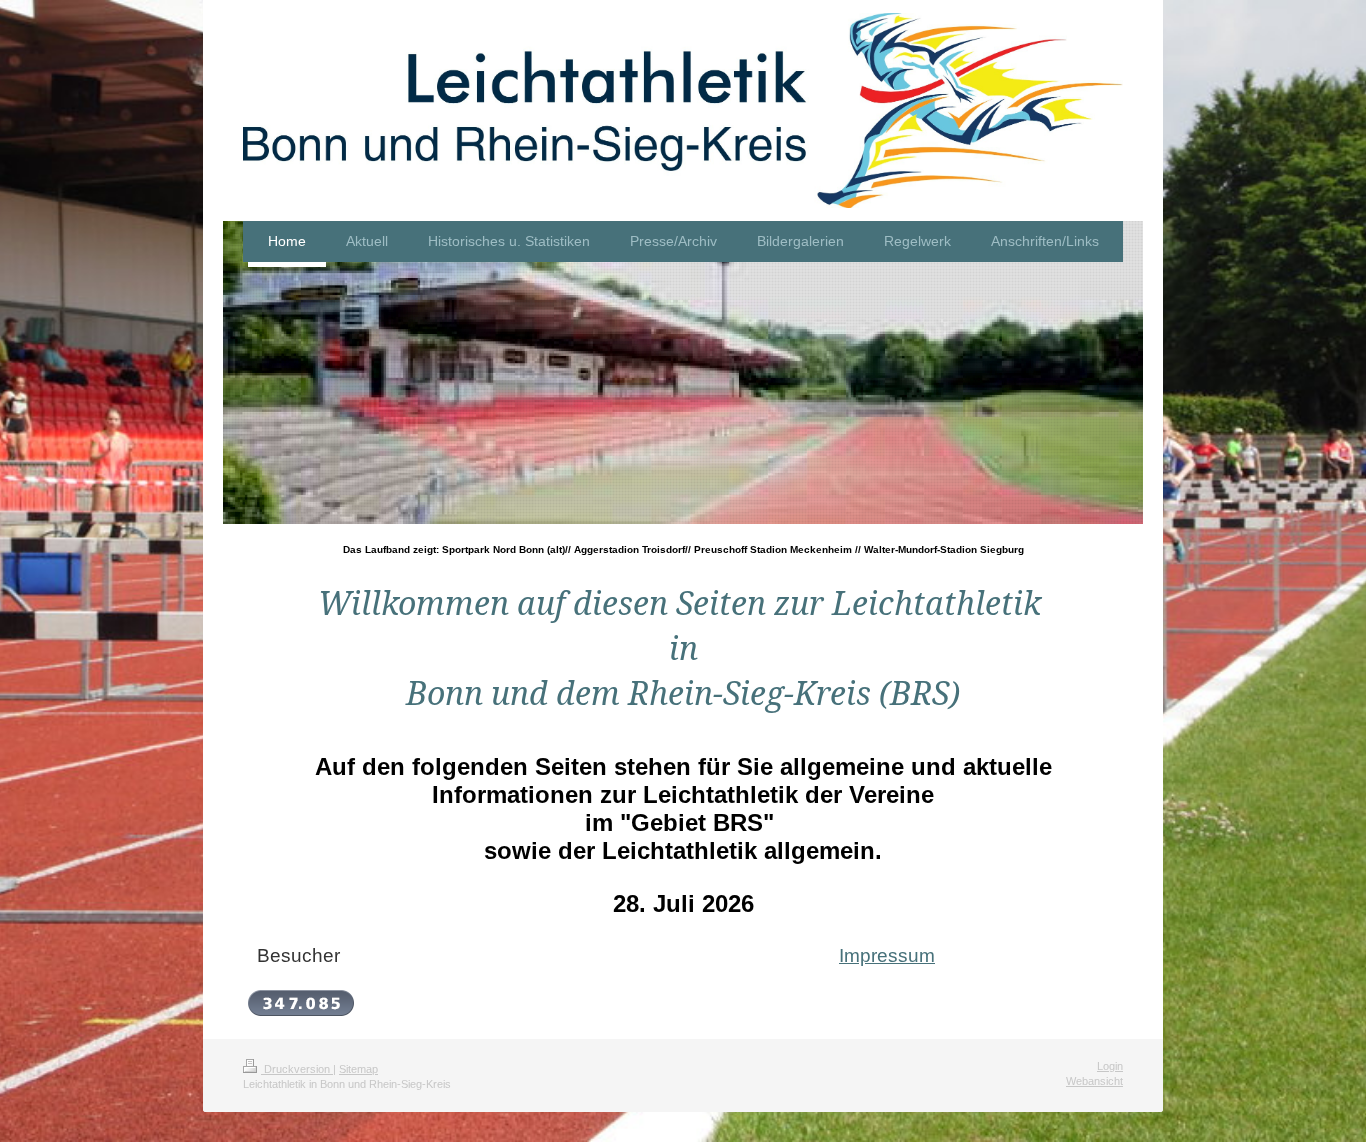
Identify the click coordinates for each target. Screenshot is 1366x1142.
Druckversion (297, 1069)
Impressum (887, 955)
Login (1110, 1066)
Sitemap (358, 1069)
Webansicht (1094, 1081)
